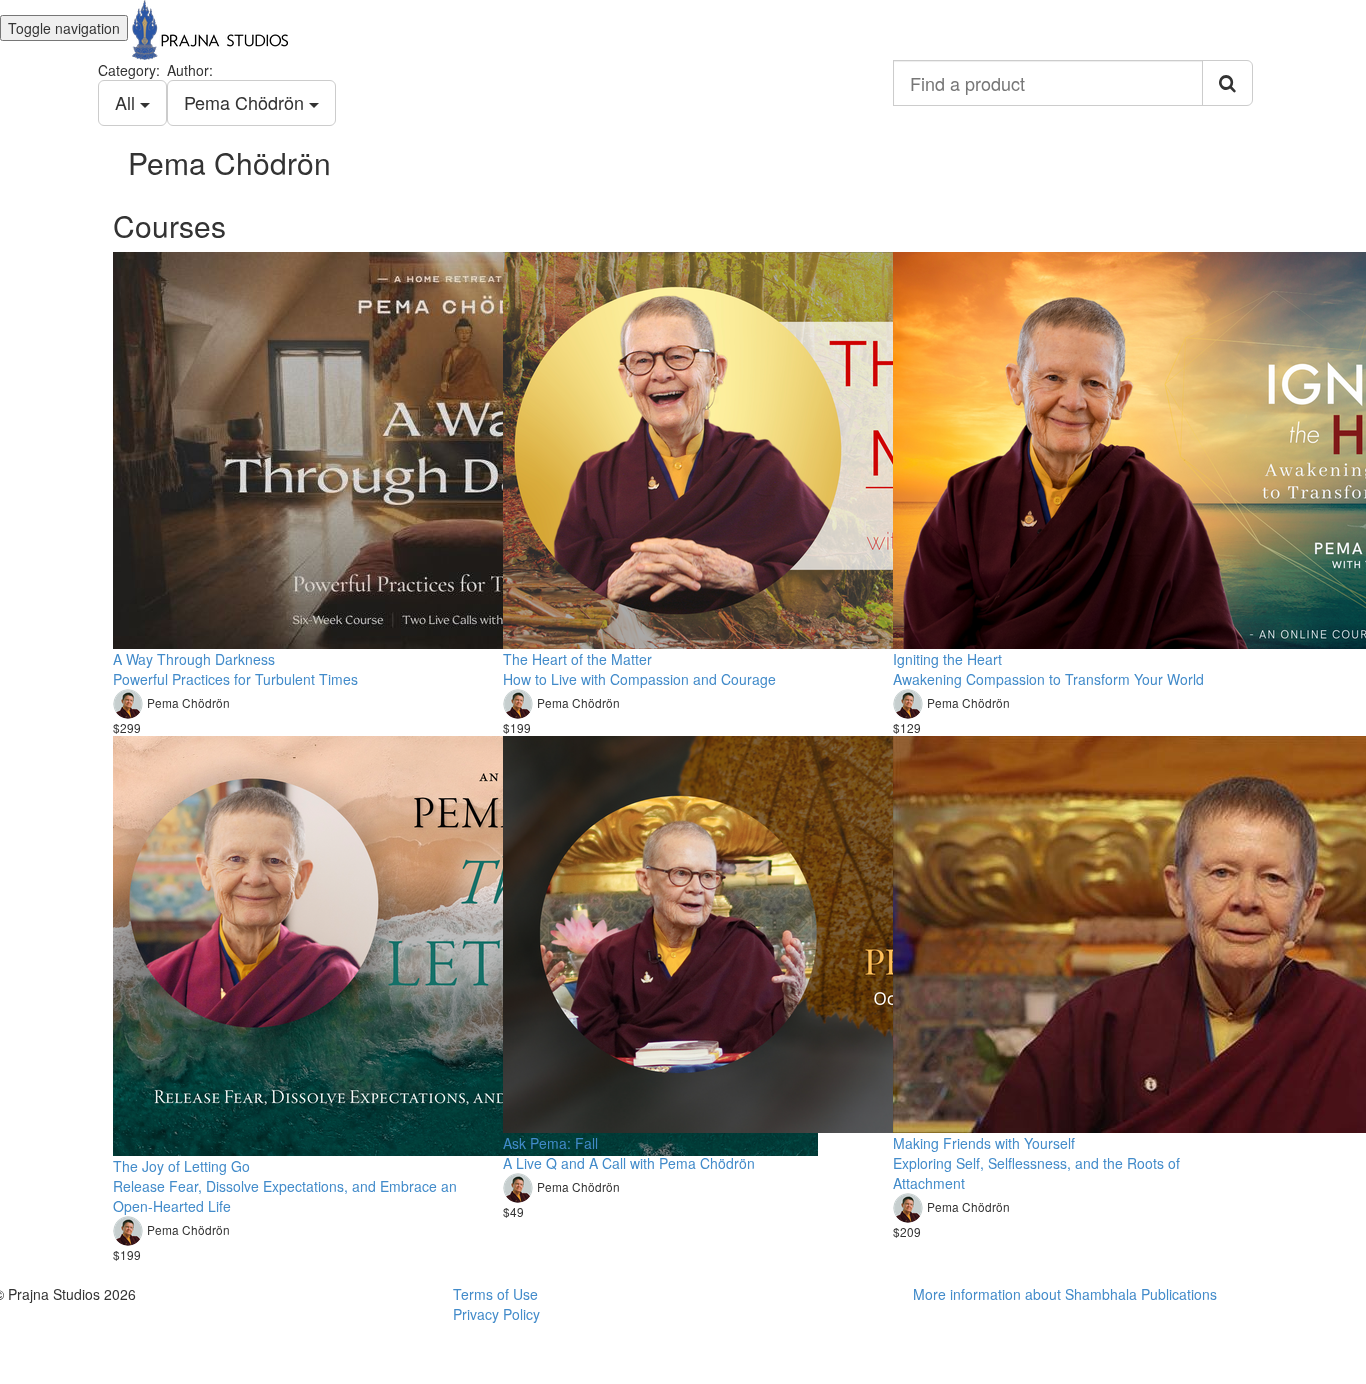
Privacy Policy (496, 1314)
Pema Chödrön (246, 102)
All (127, 102)
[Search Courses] (1227, 83)
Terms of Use (495, 1294)
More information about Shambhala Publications (1065, 1294)
